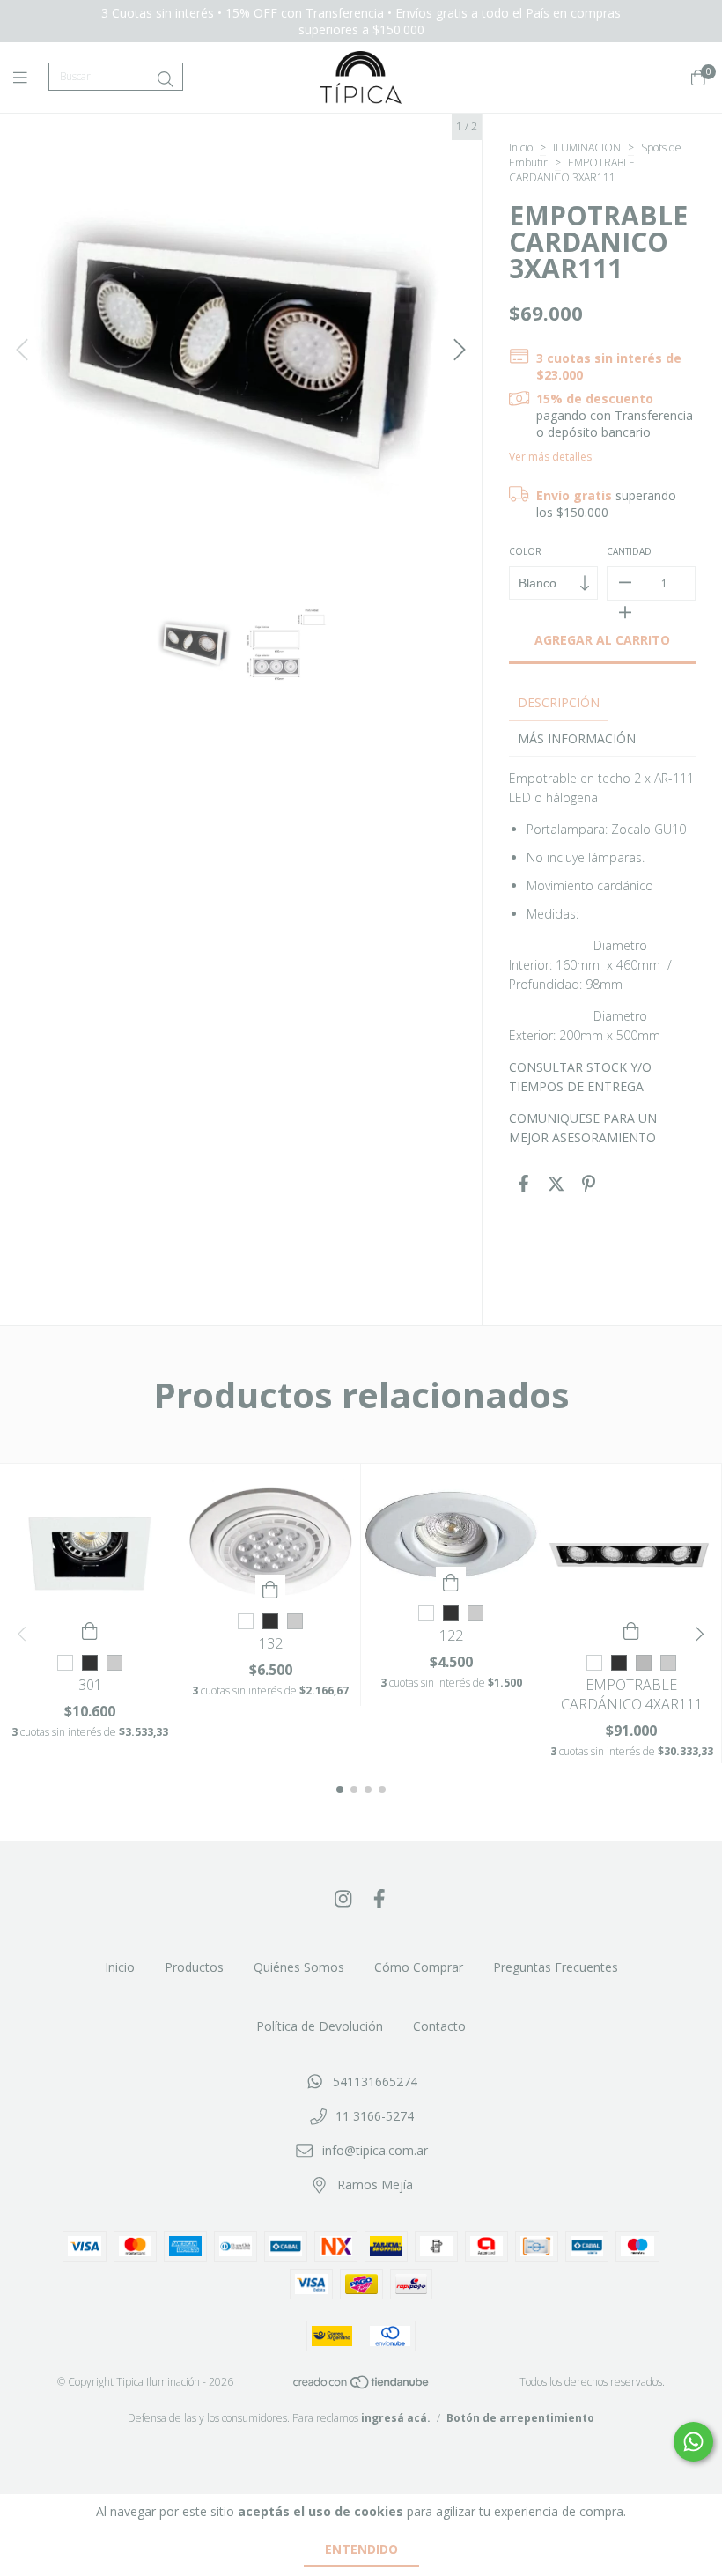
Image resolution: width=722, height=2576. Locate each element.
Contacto (439, 2026)
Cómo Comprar (419, 1967)
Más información (577, 738)
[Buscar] (166, 79)
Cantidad (629, 551)
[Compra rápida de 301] (90, 1630)
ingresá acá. (396, 2418)
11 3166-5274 (375, 2116)
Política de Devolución (320, 2026)
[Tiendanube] (362, 2385)
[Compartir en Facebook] (523, 1184)
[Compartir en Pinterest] (589, 1184)
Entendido (361, 2549)
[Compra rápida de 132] (270, 1588)
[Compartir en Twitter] (556, 1184)
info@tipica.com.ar (375, 2150)
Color (525, 551)
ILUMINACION (587, 148)
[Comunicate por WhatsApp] (693, 2442)
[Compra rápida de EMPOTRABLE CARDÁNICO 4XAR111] (631, 1630)
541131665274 (375, 2081)
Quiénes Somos (299, 1967)
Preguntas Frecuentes (556, 1967)
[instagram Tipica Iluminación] (343, 1898)
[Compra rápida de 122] (451, 1580)
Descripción (559, 702)
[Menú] (31, 78)
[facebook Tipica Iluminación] (379, 1898)
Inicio (521, 148)
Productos (194, 1967)
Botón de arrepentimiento (520, 2418)
